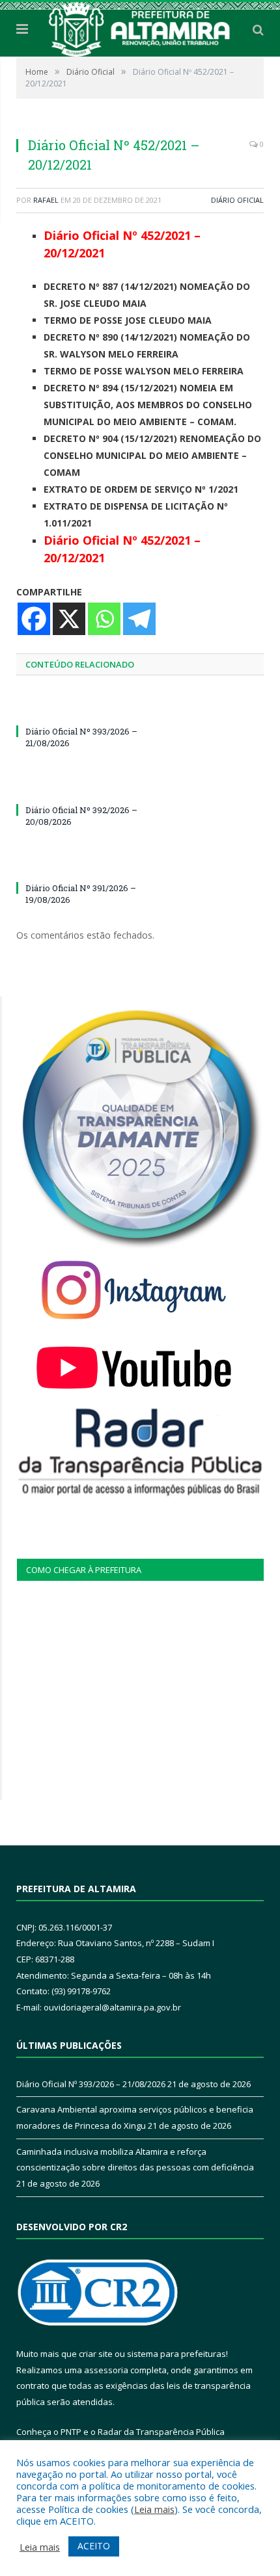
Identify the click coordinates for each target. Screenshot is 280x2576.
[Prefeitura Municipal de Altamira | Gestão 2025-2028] (140, 27)
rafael (46, 200)
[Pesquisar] (258, 29)
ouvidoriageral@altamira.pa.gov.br (112, 2007)
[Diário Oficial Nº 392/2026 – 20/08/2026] (78, 786)
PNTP (71, 2432)
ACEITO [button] (94, 2546)
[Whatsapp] (104, 619)
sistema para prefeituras (176, 2354)
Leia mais (154, 2509)
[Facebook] (34, 619)
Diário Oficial (237, 200)
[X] (69, 619)
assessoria (106, 2370)
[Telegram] (139, 619)
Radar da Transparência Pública (161, 2432)
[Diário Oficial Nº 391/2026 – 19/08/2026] (78, 864)
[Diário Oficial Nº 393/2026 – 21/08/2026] (78, 707)
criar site (96, 2354)
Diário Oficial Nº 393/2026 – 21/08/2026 (91, 2084)
